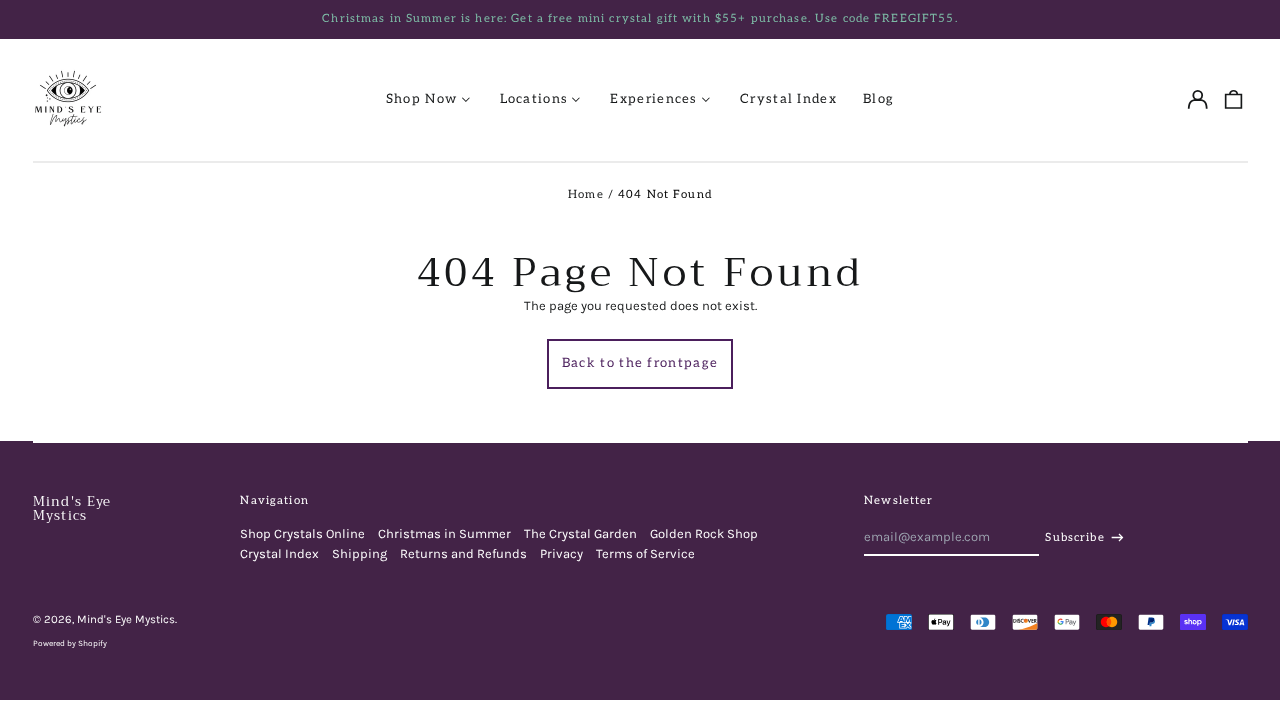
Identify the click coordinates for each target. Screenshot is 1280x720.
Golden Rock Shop (704, 533)
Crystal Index (788, 99)
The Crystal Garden (580, 533)
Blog (878, 99)
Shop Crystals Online (302, 533)
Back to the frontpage (640, 363)
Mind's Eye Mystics (72, 508)
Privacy (561, 553)
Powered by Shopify (70, 643)
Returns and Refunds (463, 553)
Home (586, 194)
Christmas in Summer (444, 533)
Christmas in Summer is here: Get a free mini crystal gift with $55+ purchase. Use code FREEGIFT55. (639, 18)
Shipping (359, 553)
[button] (1232, 99)
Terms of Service (645, 553)
